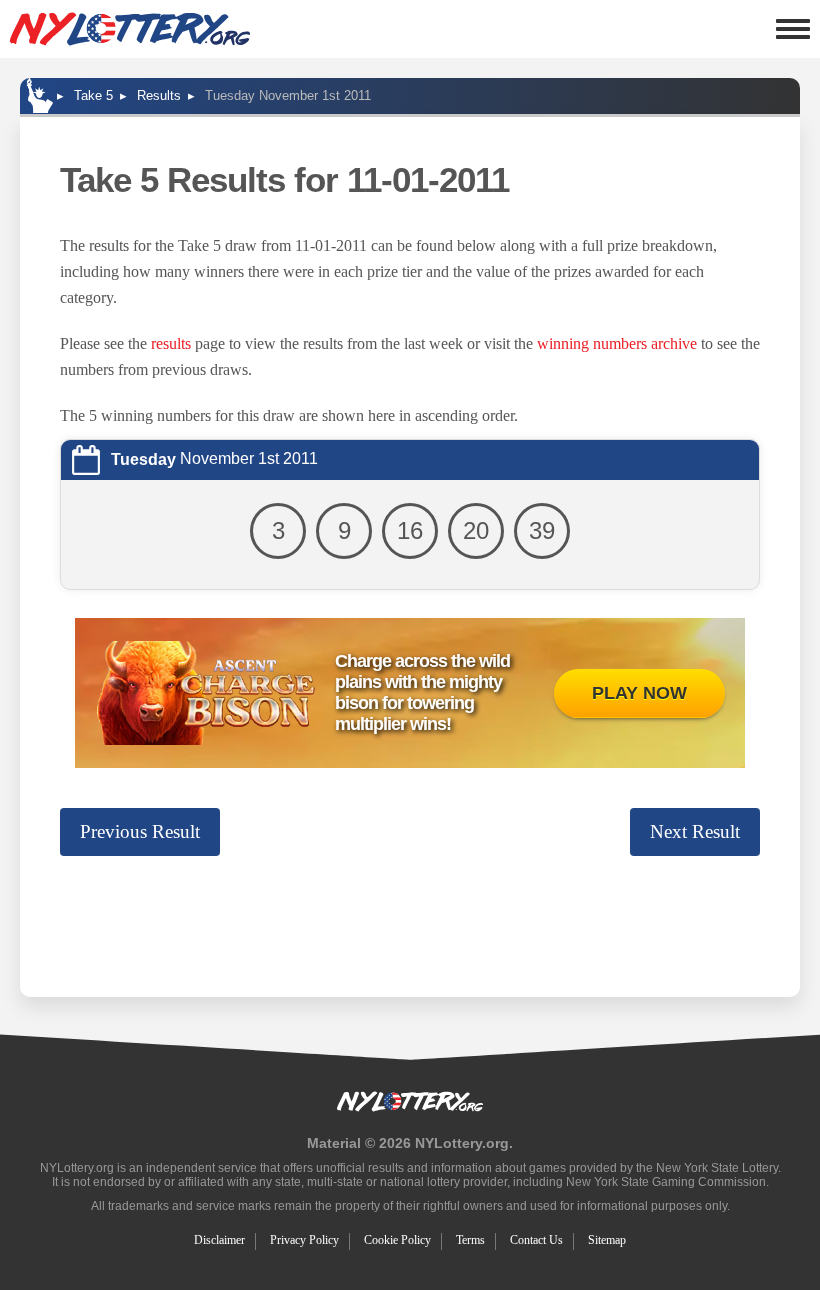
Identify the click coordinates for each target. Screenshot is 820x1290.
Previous (140, 831)
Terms (470, 1240)
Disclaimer (219, 1240)
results (171, 343)
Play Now (639, 693)
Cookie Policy (397, 1240)
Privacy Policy (304, 1240)
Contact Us (536, 1240)
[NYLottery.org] (130, 29)
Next (695, 831)
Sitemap (607, 1240)
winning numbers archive (617, 343)
